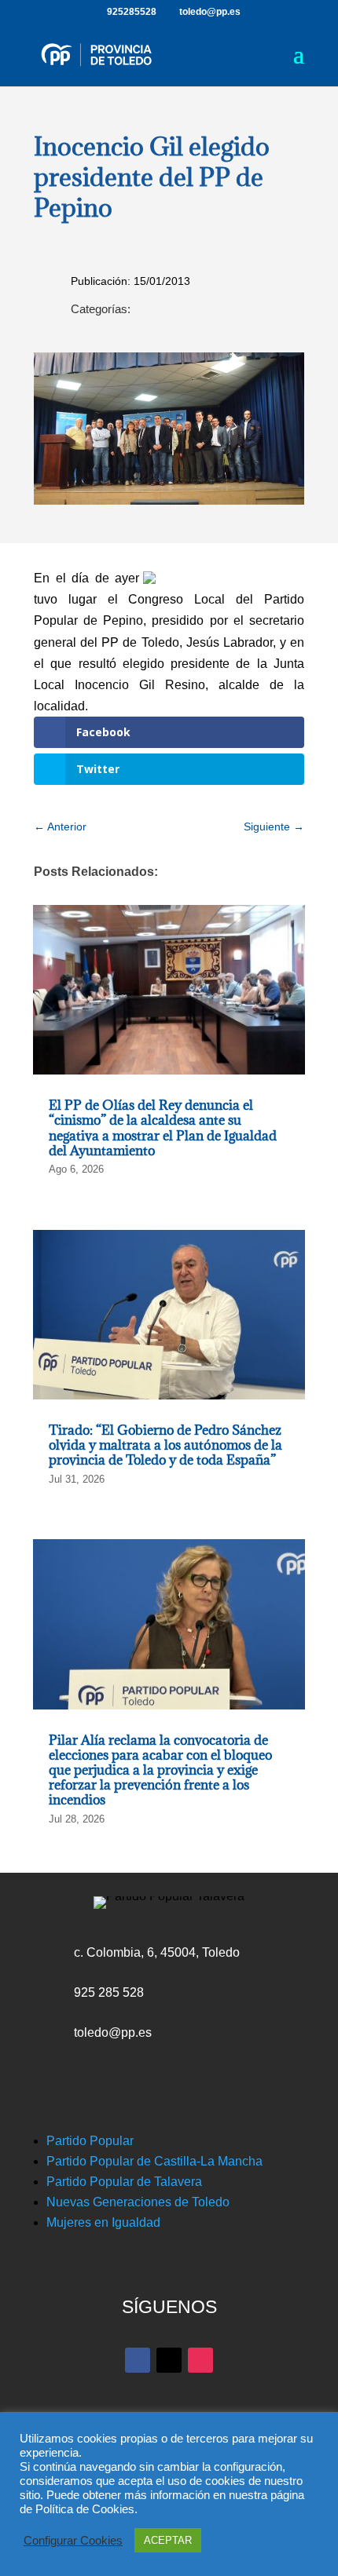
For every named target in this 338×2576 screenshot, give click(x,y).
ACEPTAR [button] (168, 2540)
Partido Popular (90, 2141)
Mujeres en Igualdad (103, 2222)
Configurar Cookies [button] (73, 2541)
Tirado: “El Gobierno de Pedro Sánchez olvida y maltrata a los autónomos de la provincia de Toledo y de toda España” (165, 1445)
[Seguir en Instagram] (200, 2360)
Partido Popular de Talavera (124, 2182)
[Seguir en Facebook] (138, 2360)
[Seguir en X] (169, 2360)
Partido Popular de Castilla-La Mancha (154, 2161)
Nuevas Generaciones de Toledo (138, 2202)
